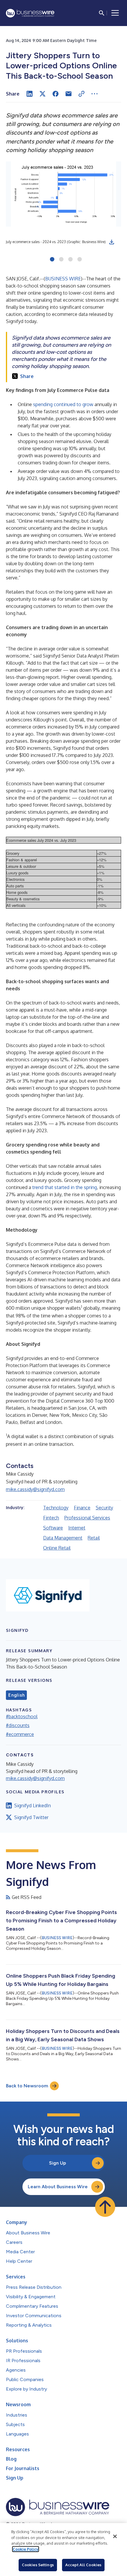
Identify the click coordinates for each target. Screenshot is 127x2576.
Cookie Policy (26, 2549)
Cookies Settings (38, 2565)
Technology (56, 1508)
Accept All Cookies (83, 2565)
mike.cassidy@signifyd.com (35, 1489)
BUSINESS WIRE (63, 279)
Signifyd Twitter (31, 1817)
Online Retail (57, 1548)
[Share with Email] (69, 94)
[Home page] (30, 13)
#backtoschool (22, 1716)
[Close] (115, 2536)
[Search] (102, 13)
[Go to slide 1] (52, 260)
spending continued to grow (63, 404)
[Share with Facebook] (56, 94)
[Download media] (112, 242)
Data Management (63, 1538)
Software (53, 1528)
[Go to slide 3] (70, 260)
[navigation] (115, 13)
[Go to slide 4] (80, 260)
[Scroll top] (105, 2207)
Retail (94, 1538)
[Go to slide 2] (61, 260)
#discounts (18, 1725)
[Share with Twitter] (43, 94)
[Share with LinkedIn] (30, 94)
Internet (77, 1528)
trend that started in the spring (65, 1187)
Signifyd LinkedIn (32, 1805)
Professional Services (87, 1518)
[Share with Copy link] (82, 94)
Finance (82, 1508)
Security (104, 1508)
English (16, 1695)
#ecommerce (20, 1734)
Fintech (51, 1518)
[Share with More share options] (95, 94)
